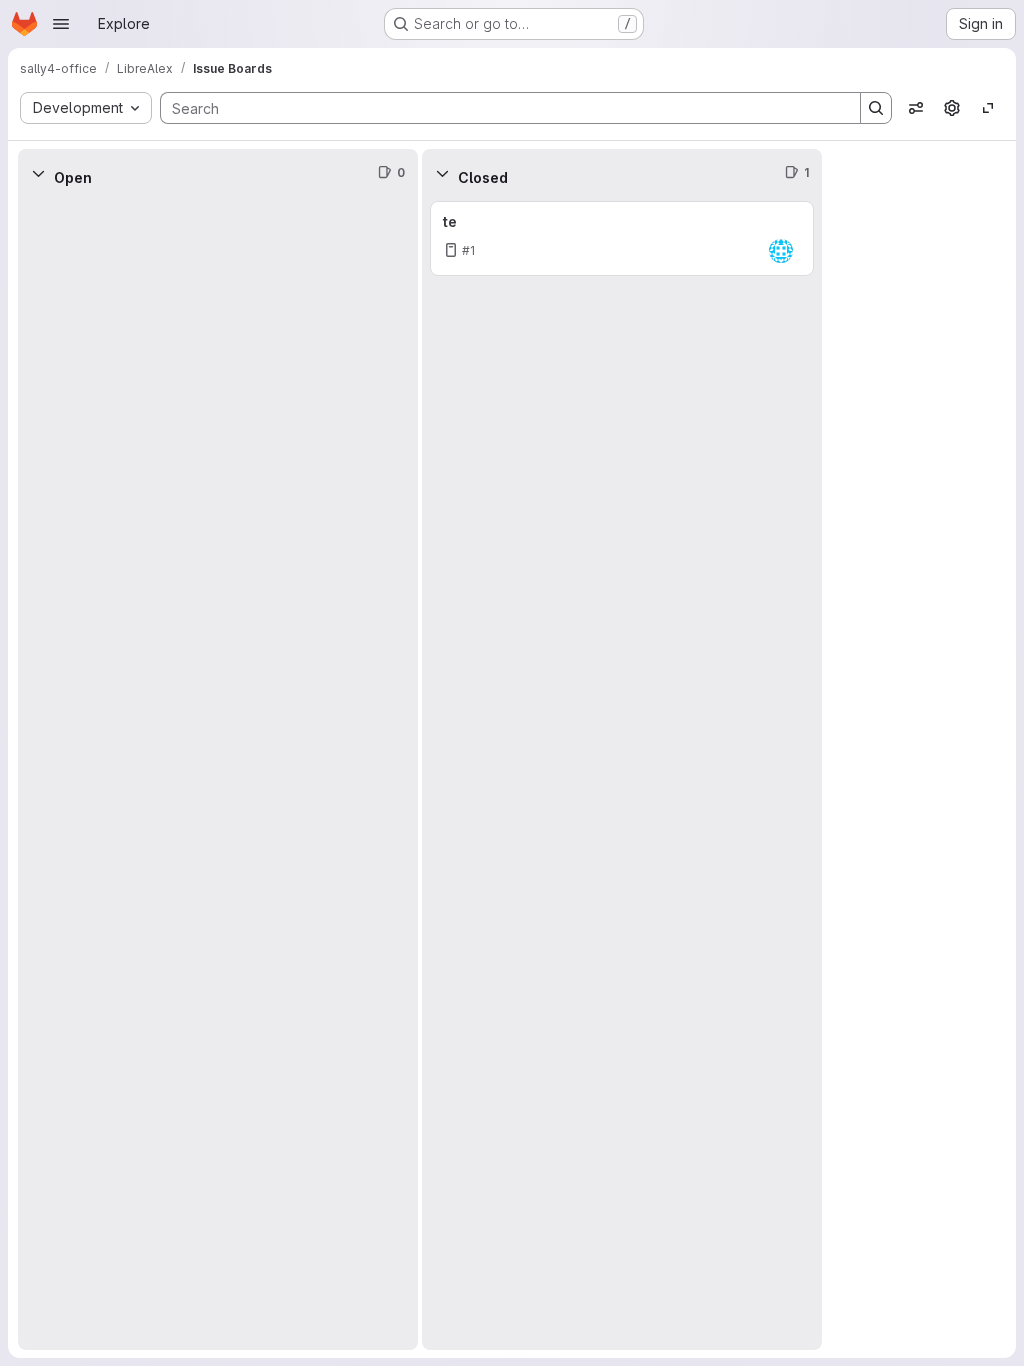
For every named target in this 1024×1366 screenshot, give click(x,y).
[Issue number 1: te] (622, 238)
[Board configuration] (952, 108)
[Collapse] (38, 173)
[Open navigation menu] (61, 24)
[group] (218, 773)
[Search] (876, 108)
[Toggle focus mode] (988, 108)
